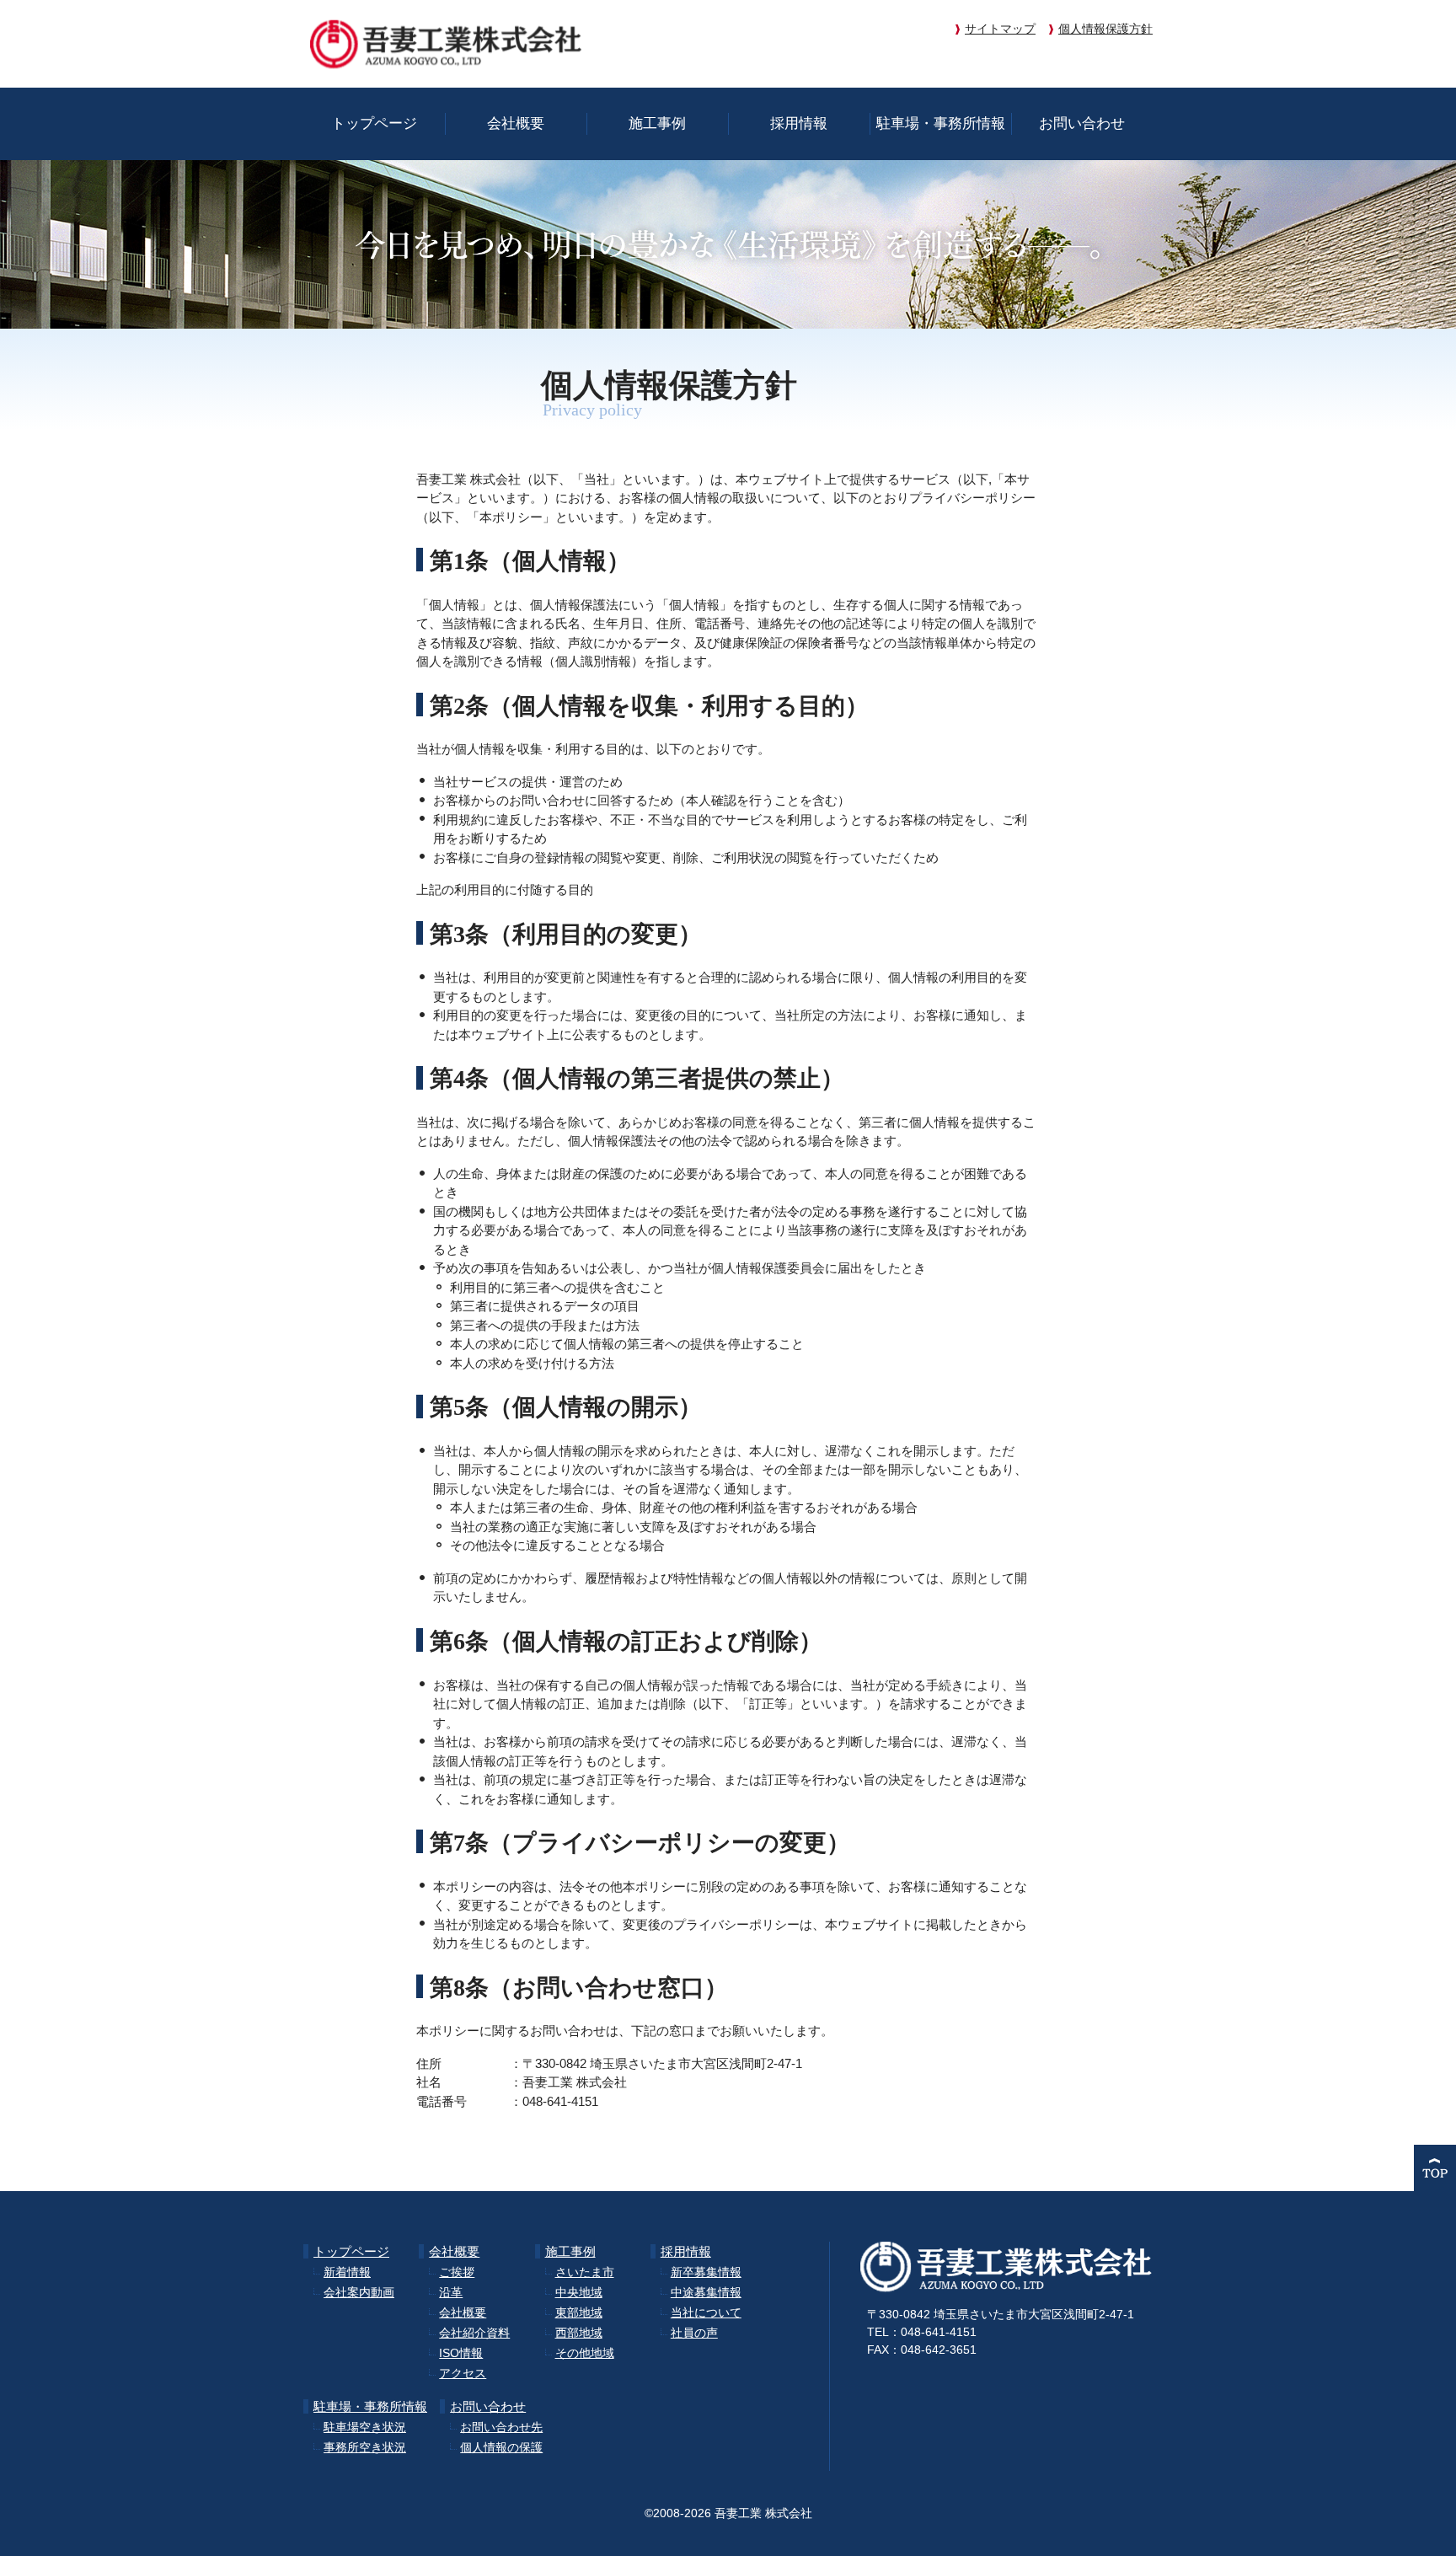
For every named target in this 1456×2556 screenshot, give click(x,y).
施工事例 (657, 123)
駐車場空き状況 (365, 2427)
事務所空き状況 (365, 2447)
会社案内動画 (359, 2292)
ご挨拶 (457, 2272)
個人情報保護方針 (1105, 29)
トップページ (374, 123)
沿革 (451, 2292)
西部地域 (579, 2333)
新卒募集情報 (706, 2272)
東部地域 (579, 2312)
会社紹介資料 (474, 2333)
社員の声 (694, 2333)
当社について (706, 2312)
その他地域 (585, 2353)
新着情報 (347, 2272)
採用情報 (799, 123)
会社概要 (516, 123)
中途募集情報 (706, 2292)
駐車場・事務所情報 (941, 123)
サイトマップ (1000, 29)
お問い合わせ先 (501, 2427)
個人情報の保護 (501, 2447)
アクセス (463, 2373)
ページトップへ (1435, 2168)
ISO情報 (461, 2353)
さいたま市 (585, 2272)
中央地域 (579, 2292)
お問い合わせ (1082, 123)
